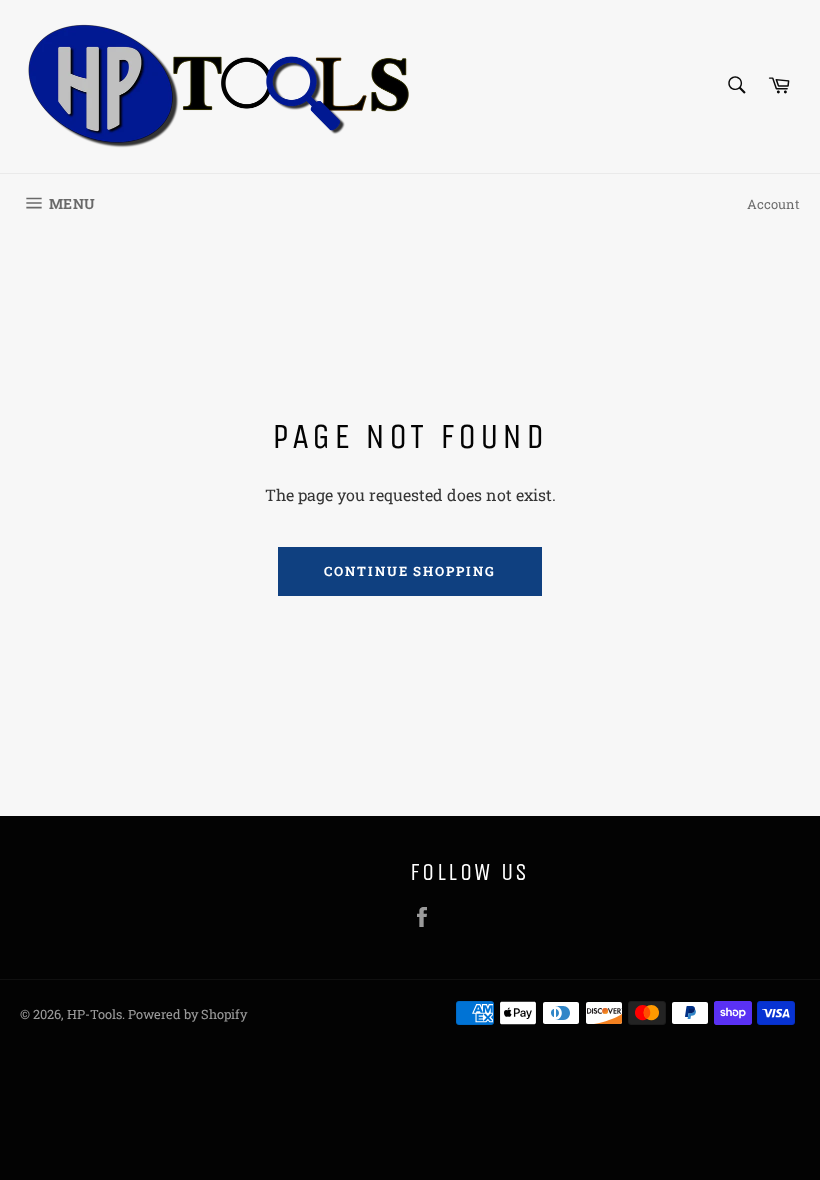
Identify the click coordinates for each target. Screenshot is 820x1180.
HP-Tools (94, 1014)
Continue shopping (410, 571)
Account (773, 204)
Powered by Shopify (187, 1014)
